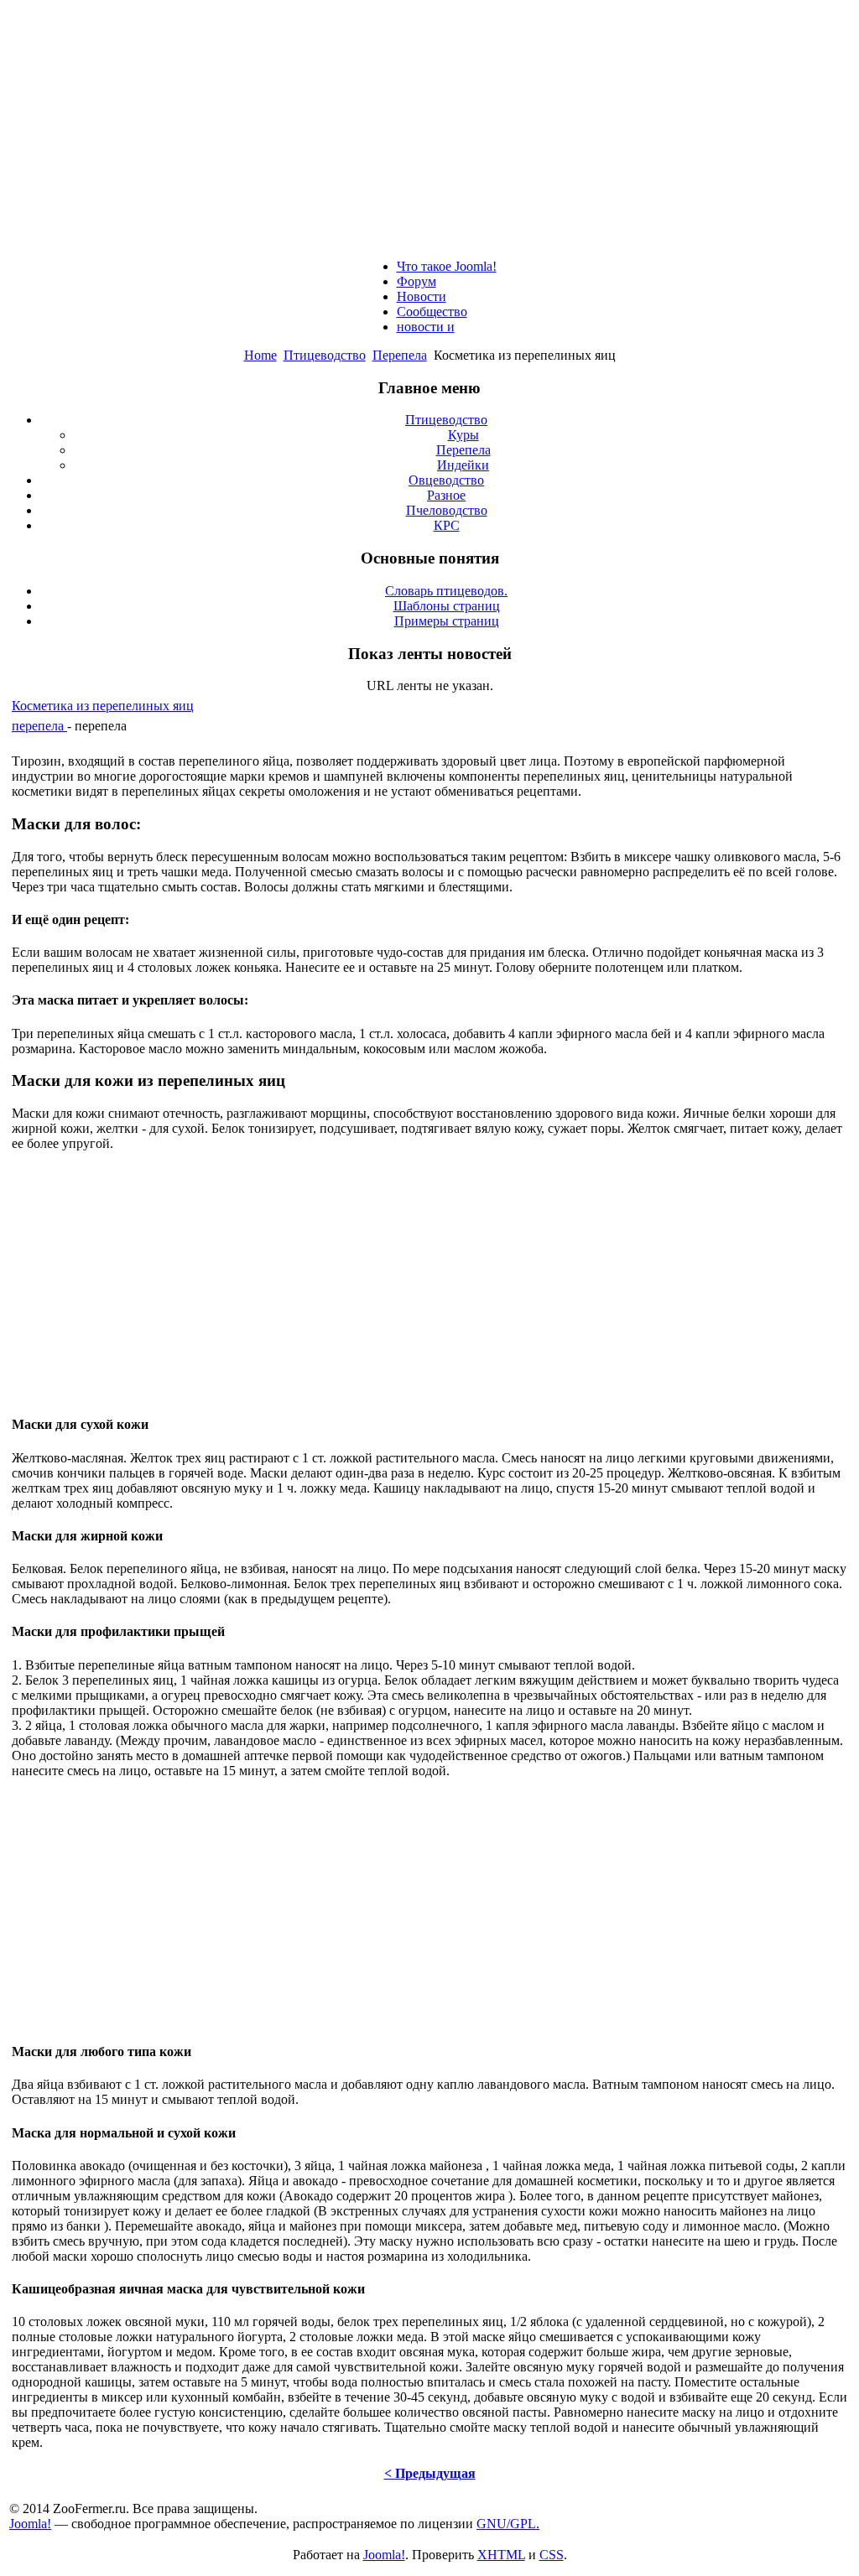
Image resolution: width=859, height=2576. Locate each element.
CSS (552, 2555)
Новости (422, 296)
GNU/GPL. (508, 2524)
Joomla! (30, 2524)
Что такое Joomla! (447, 266)
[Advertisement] (429, 124)
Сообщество (432, 312)
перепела (39, 726)
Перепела (400, 355)
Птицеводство (325, 355)
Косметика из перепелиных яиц (103, 706)
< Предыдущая (430, 2473)
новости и (426, 327)
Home (260, 355)
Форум (416, 281)
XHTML (501, 2555)
